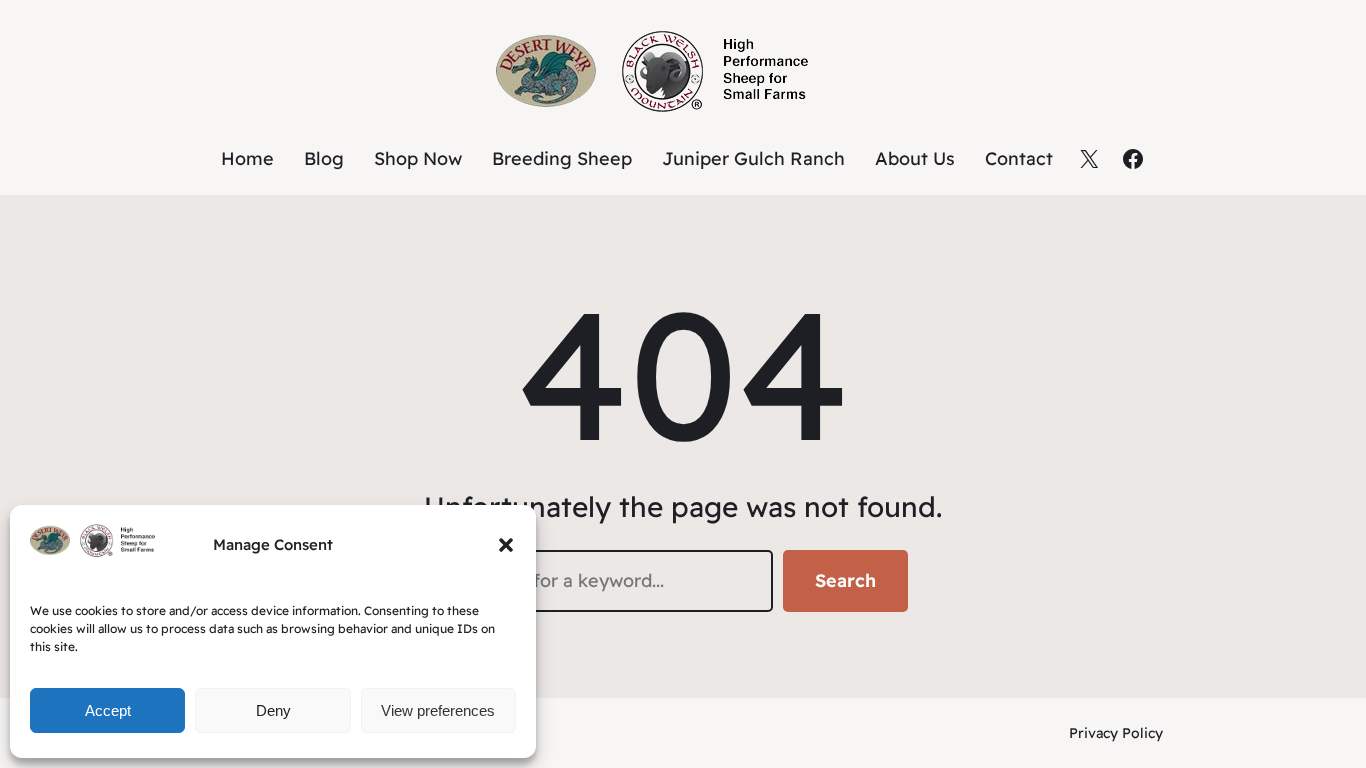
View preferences (438, 710)
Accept (108, 710)
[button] (506, 545)
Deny (273, 710)
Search (845, 580)
